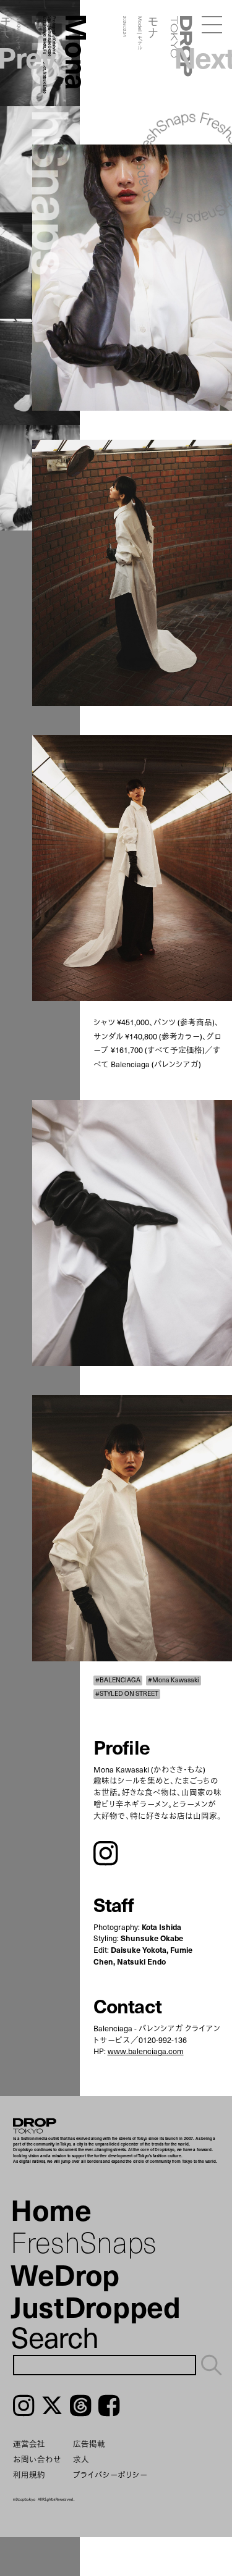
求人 (81, 2459)
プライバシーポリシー (110, 2474)
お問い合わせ (37, 2459)
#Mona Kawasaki (174, 1680)
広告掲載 (89, 2444)
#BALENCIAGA (118, 1680)
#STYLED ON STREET (127, 1694)
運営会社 (29, 2444)
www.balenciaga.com (146, 2051)
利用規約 (29, 2474)
